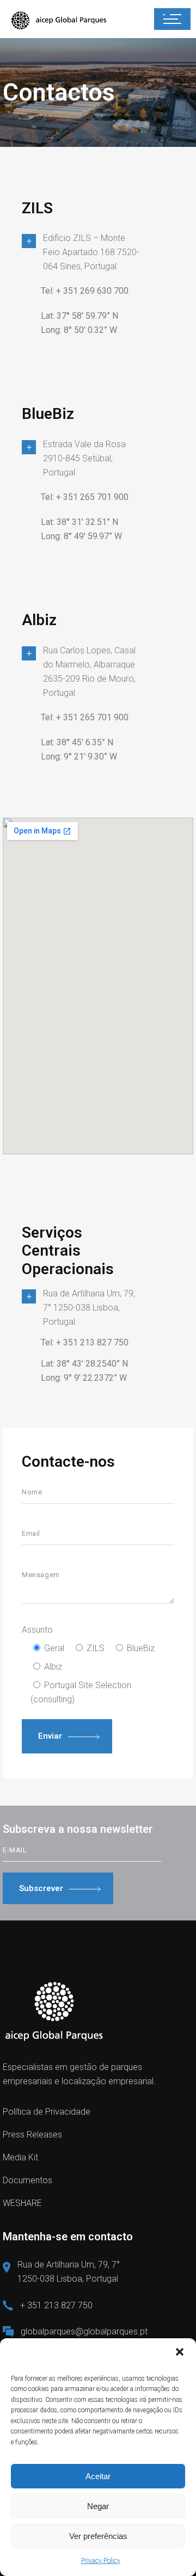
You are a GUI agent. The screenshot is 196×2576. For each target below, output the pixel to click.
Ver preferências (98, 2536)
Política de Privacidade (47, 2112)
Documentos (27, 2180)
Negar (98, 2506)
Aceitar (98, 2476)
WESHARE (22, 2203)
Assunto (37, 1630)
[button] (180, 2352)
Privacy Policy (101, 2561)
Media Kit (20, 2157)
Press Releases (32, 2135)
